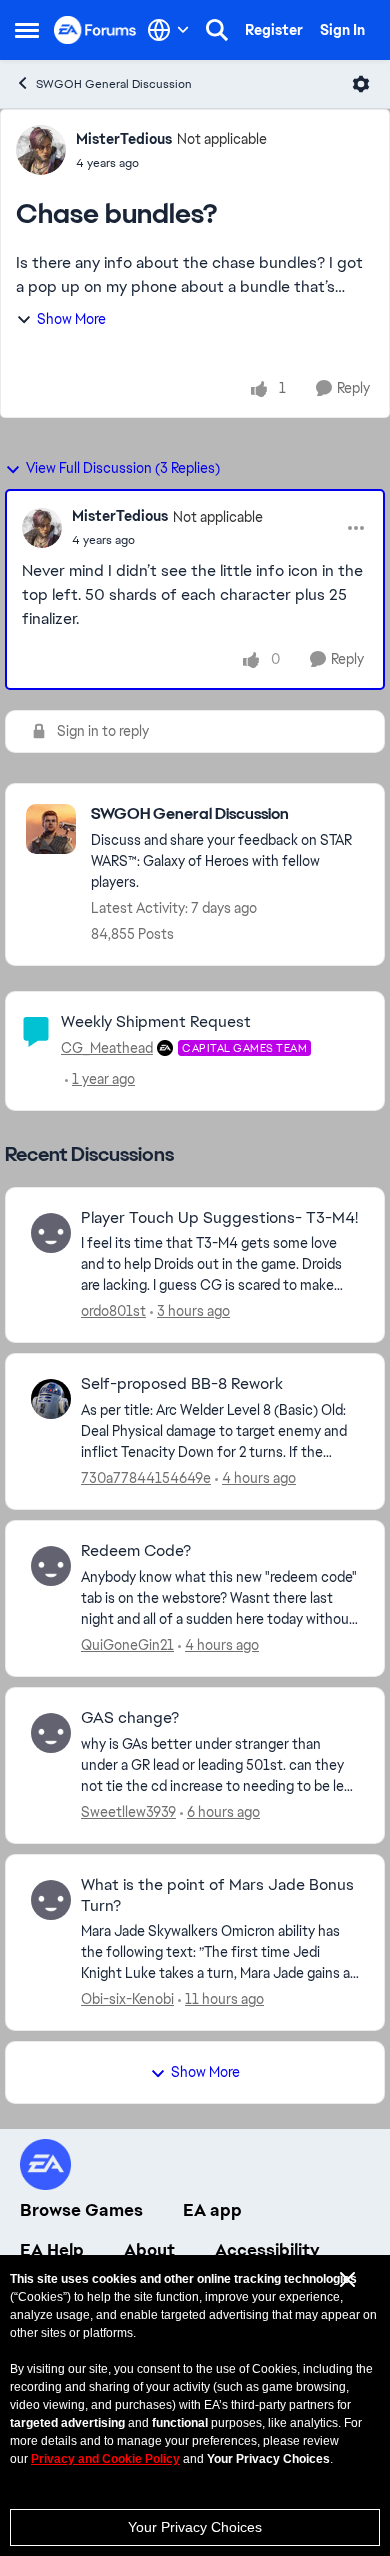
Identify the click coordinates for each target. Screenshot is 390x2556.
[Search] (217, 30)
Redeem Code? (136, 1551)
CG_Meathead (107, 1048)
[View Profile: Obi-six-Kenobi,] (51, 1900)
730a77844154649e (146, 1478)
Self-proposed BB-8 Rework (182, 1384)
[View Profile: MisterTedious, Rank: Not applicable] (41, 150)
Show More (71, 319)
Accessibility (267, 2250)
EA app (212, 2210)
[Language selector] (168, 30)
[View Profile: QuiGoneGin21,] (51, 1566)
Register (274, 30)
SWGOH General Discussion (114, 84)
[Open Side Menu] (27, 30)
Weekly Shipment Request (156, 1021)
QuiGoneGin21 (127, 1645)
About (149, 2250)
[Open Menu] (361, 84)
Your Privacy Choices (195, 2527)
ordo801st (113, 1311)
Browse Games (81, 2210)
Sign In (342, 30)
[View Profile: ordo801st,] (51, 1233)
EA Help (52, 2250)
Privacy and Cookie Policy (105, 2459)
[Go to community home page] (95, 29)
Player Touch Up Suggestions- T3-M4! (219, 1218)
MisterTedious (124, 139)
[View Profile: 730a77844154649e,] (51, 1399)
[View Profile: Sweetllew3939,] (51, 1733)
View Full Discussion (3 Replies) (123, 468)
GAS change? (130, 1718)
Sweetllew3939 (128, 1812)
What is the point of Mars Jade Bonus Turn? (217, 1895)
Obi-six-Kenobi (127, 1999)
